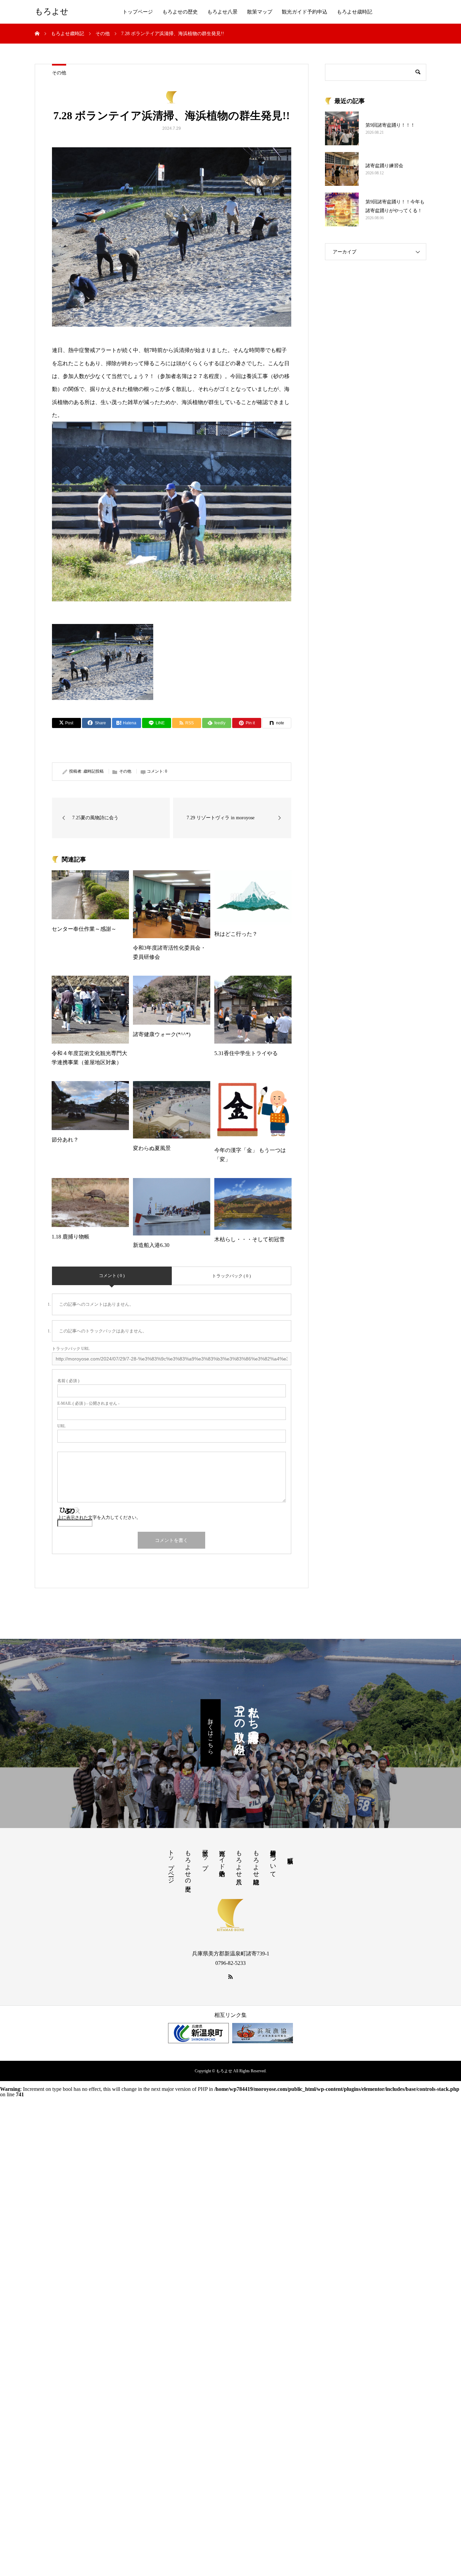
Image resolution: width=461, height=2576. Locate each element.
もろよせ (52, 12)
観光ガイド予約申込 (305, 12)
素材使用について (273, 1860)
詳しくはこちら (211, 1733)
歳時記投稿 (93, 771)
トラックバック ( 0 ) (231, 1276)
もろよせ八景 (222, 12)
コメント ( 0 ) (112, 1276)
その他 (59, 73)
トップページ (138, 12)
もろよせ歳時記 (355, 12)
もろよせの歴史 (180, 12)
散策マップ (260, 12)
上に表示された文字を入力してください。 (99, 1517)
